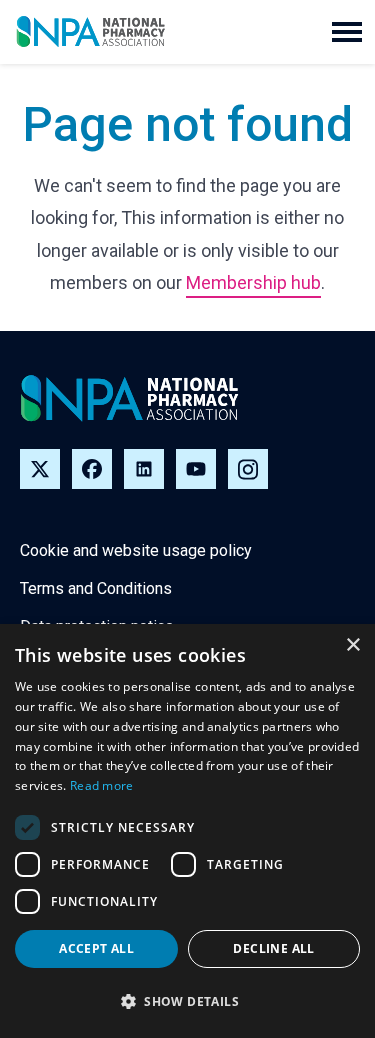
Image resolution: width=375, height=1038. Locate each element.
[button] (347, 32)
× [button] (352, 645)
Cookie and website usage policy (136, 550)
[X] (40, 469)
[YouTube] (196, 469)
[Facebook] (92, 469)
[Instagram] (248, 469)
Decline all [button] (273, 948)
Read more (102, 785)
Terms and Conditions (96, 588)
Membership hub (253, 282)
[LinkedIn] (144, 469)
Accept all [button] (96, 948)
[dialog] (187, 831)
